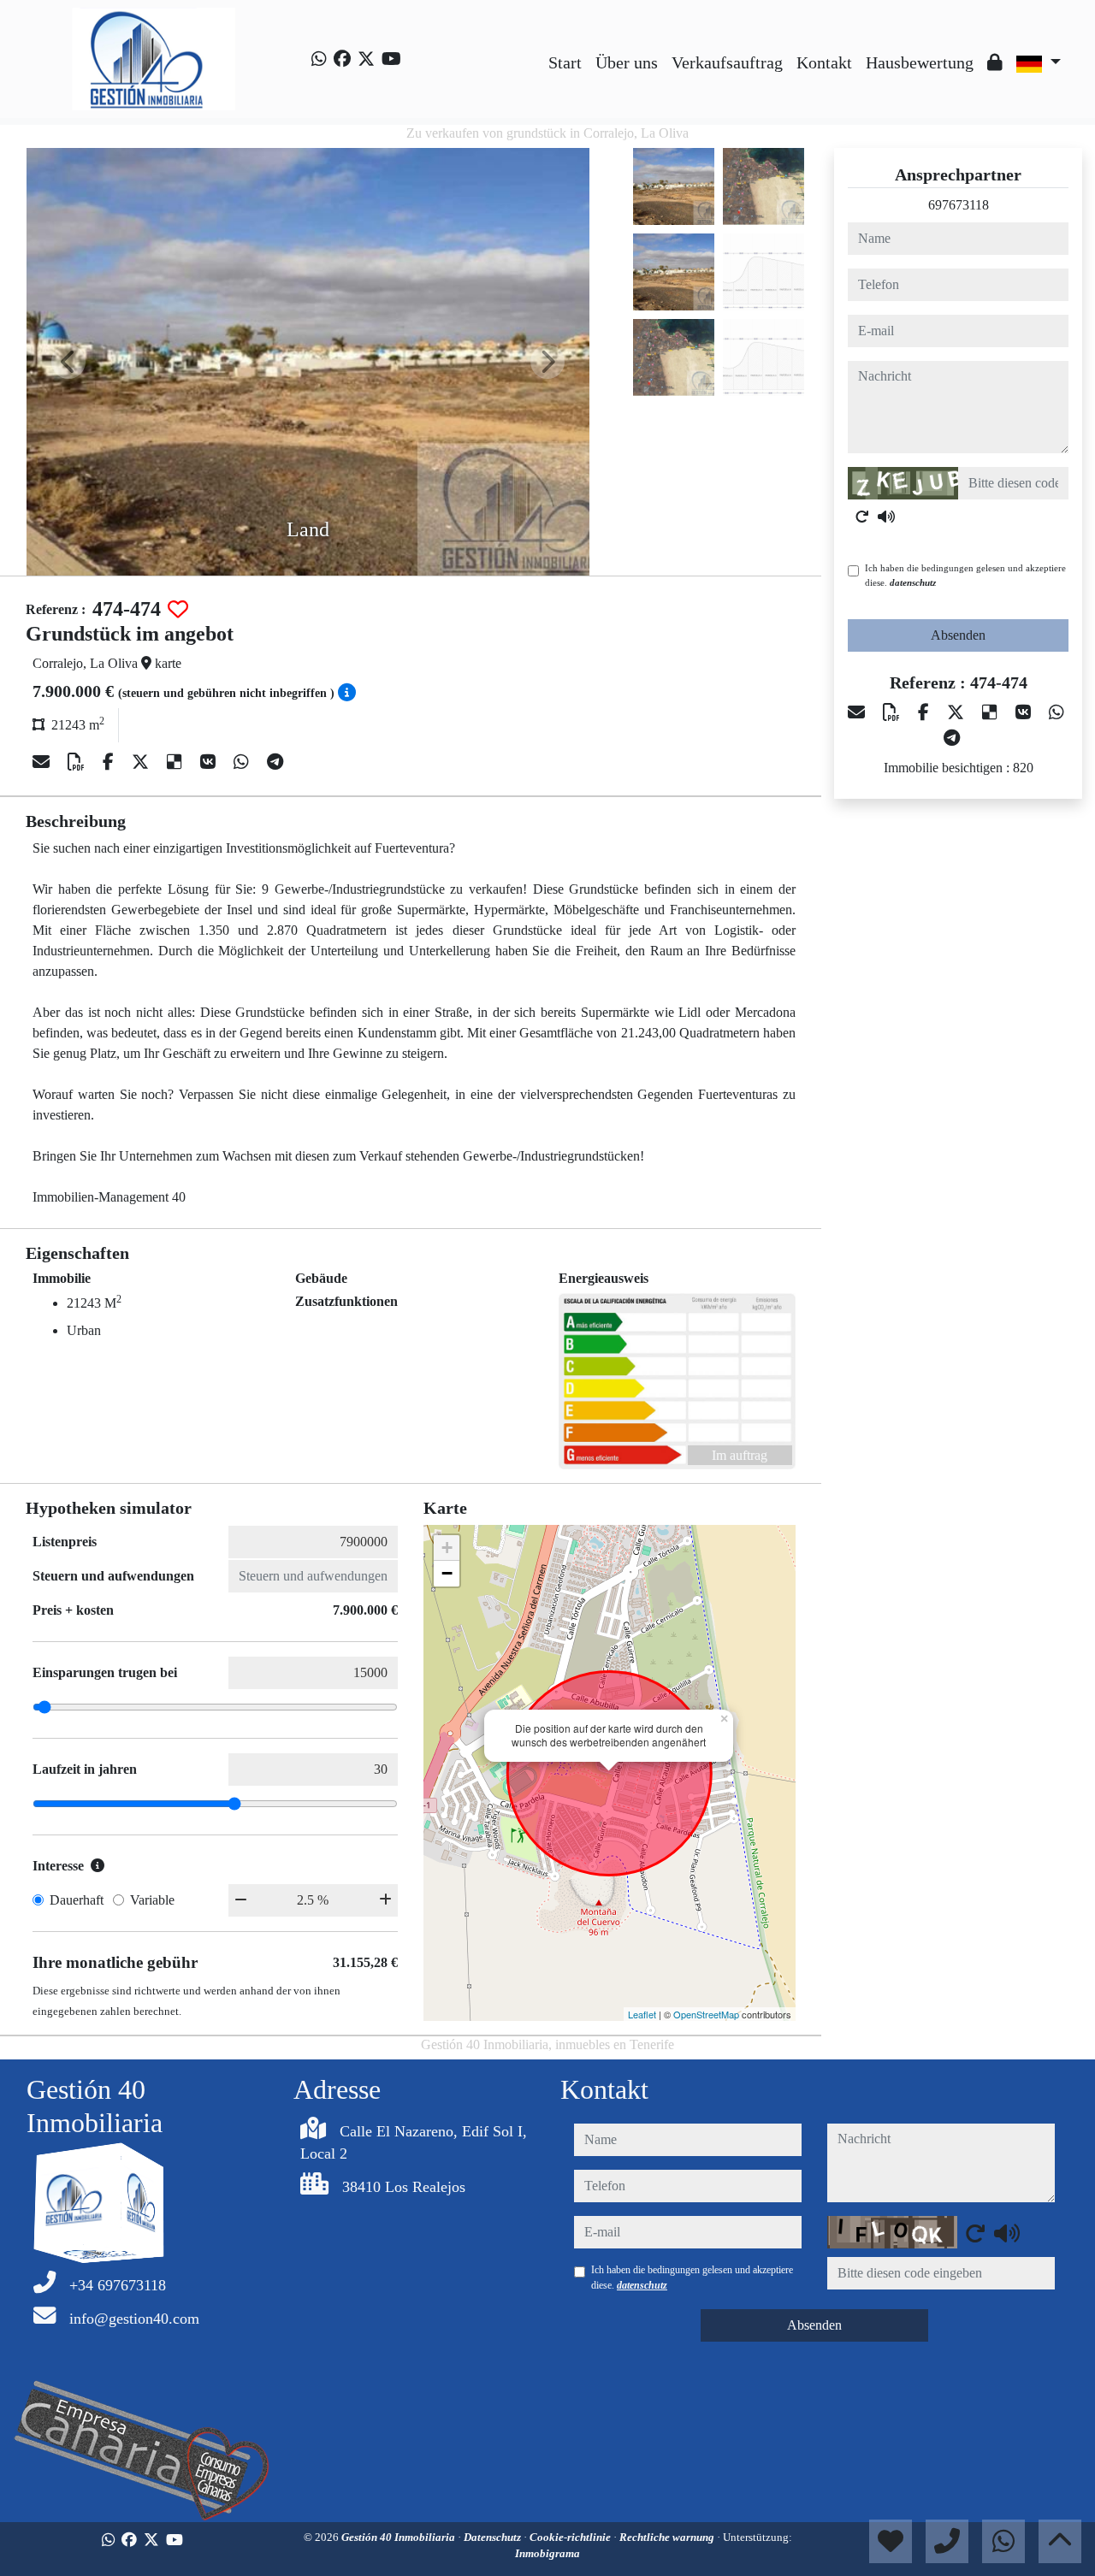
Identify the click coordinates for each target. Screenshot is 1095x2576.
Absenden (958, 635)
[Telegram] (275, 762)
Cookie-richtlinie (571, 2537)
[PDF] (78, 762)
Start (565, 62)
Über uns (627, 62)
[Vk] (210, 762)
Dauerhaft (77, 1900)
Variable (152, 1900)
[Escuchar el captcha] (886, 517)
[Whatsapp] (319, 59)
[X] (142, 762)
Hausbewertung (920, 62)
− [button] (447, 1573)
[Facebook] (342, 59)
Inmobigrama (547, 2553)
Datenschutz (494, 2537)
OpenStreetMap (706, 2014)
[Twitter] (366, 59)
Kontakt (824, 62)
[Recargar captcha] (862, 517)
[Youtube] (391, 59)
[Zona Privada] (995, 62)
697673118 (959, 205)
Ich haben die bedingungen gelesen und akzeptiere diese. (965, 575)
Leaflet (642, 2014)
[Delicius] (177, 762)
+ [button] (447, 1548)
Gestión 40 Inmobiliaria (400, 2537)
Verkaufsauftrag (727, 62)
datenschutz (913, 582)
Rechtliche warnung (668, 2537)
